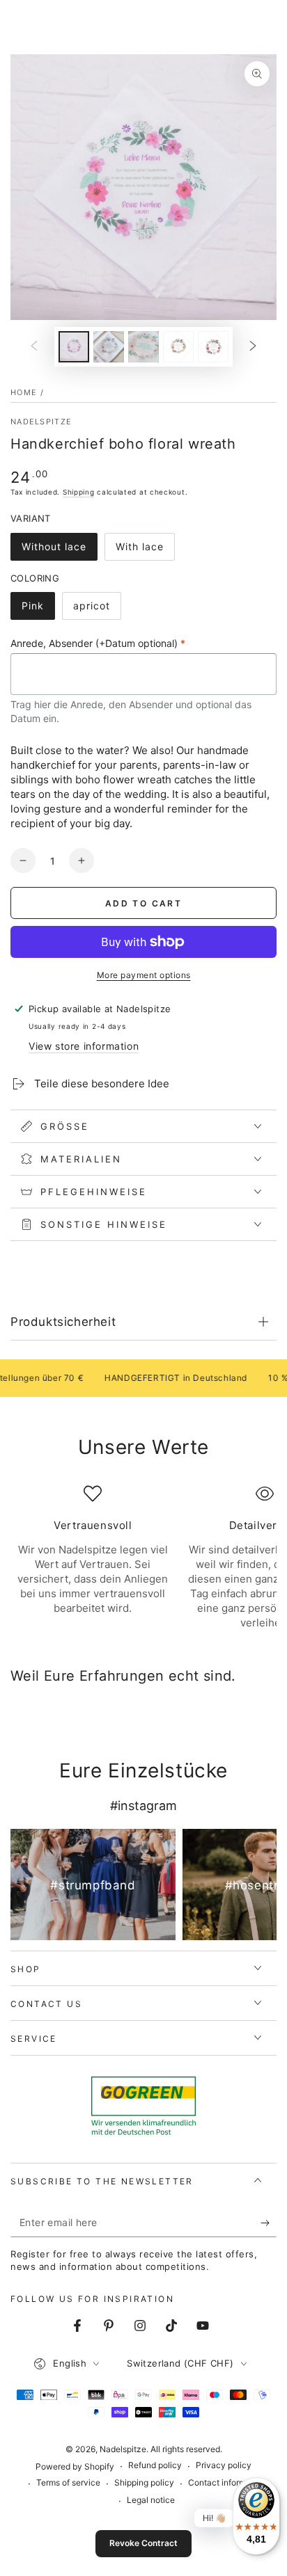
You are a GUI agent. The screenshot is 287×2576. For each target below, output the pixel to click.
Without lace (54, 551)
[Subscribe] (269, 2223)
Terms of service (68, 2482)
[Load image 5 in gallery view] (213, 347)
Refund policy (155, 2465)
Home (24, 392)
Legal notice (151, 2500)
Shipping (79, 492)
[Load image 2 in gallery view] (109, 347)
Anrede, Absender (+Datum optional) (98, 643)
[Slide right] (253, 347)
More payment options (144, 975)
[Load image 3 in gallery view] (143, 347)
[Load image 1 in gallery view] (74, 347)
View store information (84, 1046)
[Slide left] (34, 347)
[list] (143, 1558)
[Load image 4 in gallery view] (178, 347)
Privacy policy (224, 2465)
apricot (97, 610)
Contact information (227, 2482)
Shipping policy (144, 2482)
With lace (145, 551)
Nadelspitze (41, 422)
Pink (38, 610)
